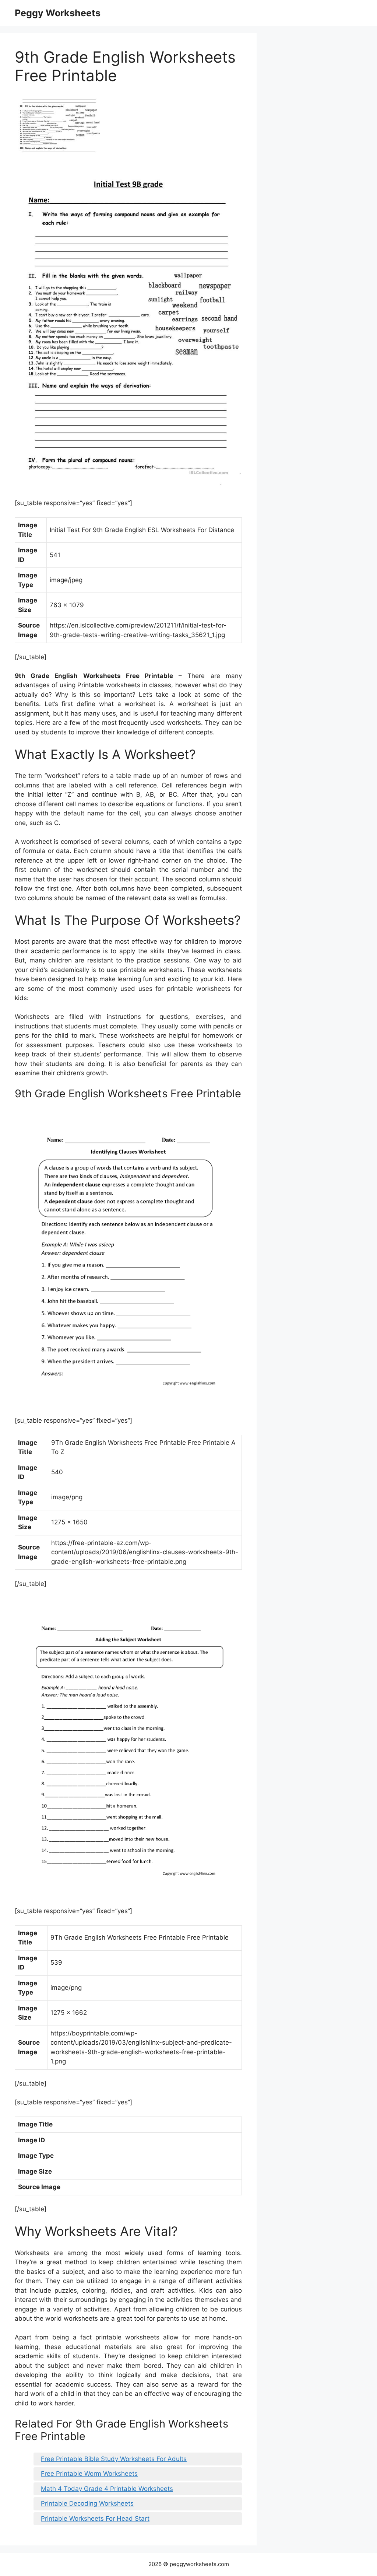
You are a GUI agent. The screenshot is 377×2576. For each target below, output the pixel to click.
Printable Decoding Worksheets (87, 2503)
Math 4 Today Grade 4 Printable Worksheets (107, 2489)
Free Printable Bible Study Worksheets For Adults (114, 2459)
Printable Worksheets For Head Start (95, 2519)
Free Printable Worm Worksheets (89, 2474)
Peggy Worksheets (58, 13)
